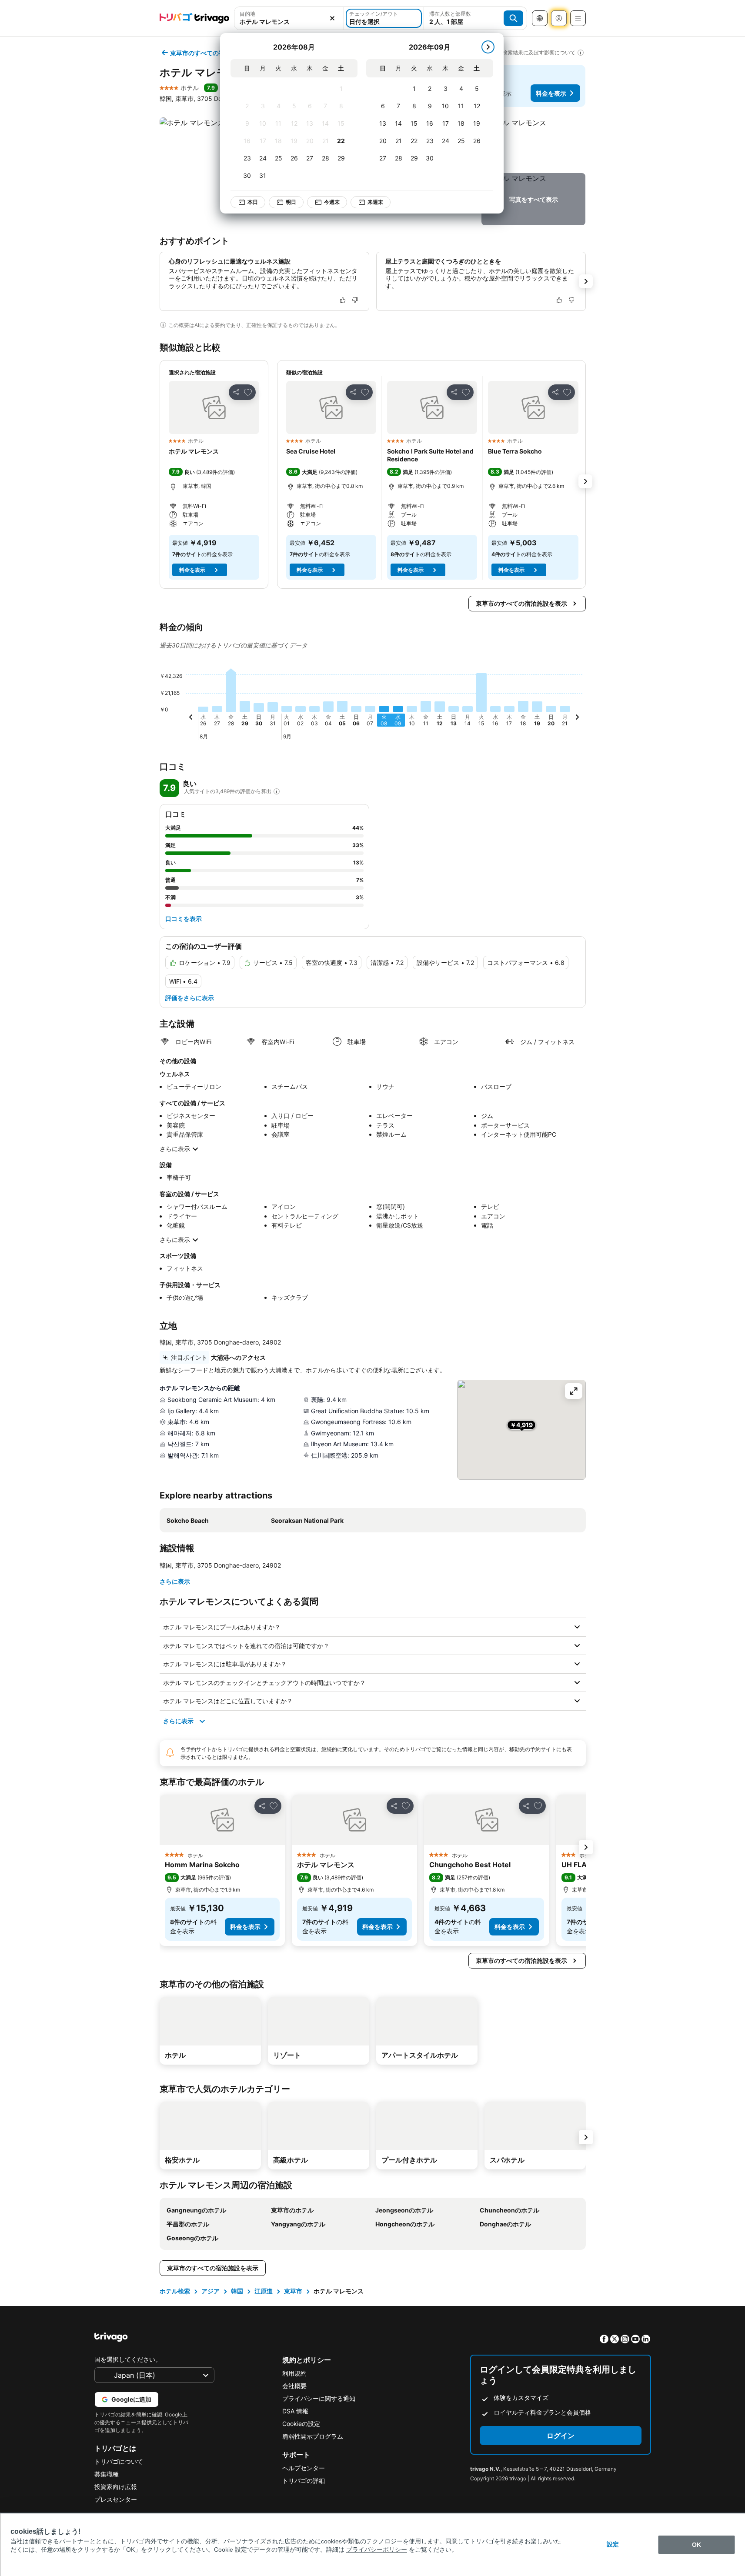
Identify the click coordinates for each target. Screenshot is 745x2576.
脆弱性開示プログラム (313, 2436)
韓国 (237, 2291)
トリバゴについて (119, 2461)
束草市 (293, 2291)
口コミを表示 (184, 919)
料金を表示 (551, 93)
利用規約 (294, 2373)
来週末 (375, 202)
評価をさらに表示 (190, 998)
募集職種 (107, 2474)
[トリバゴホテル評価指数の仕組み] (277, 791)
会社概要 (294, 2386)
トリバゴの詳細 (304, 2481)
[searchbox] (289, 22)
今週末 (332, 202)
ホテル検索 (175, 2291)
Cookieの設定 (301, 2424)
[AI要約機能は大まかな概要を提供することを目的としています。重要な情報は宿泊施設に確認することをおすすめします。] (163, 325)
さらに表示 (175, 1149)
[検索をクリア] (332, 18)
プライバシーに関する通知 (319, 2398)
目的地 (247, 14)
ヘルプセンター (304, 2468)
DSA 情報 (295, 2411)
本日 (253, 202)
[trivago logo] (194, 18)
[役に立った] (343, 300)
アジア (210, 2291)
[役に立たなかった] (355, 300)
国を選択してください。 (128, 2359)
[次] (488, 47)
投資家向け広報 (116, 2487)
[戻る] (191, 718)
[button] (289, 18)
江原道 (264, 2291)
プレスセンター (116, 2499)
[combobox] (289, 18)
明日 (291, 202)
